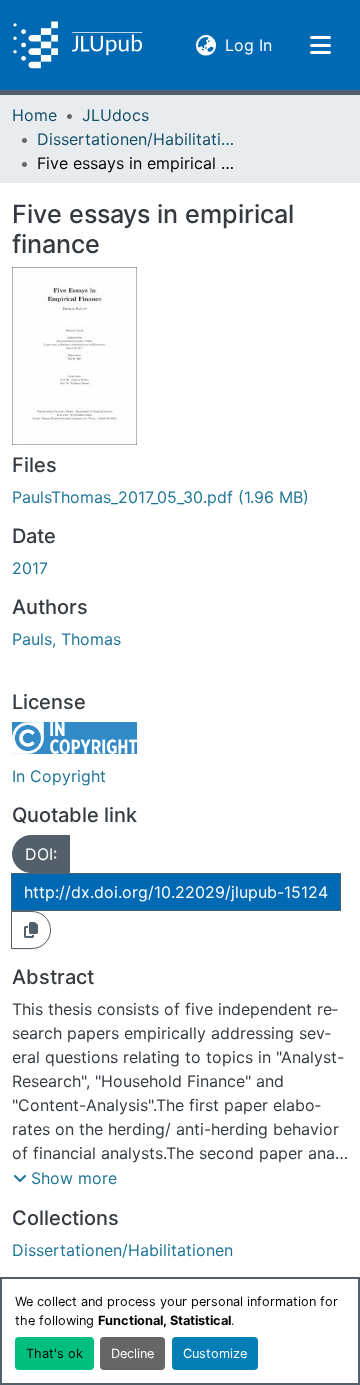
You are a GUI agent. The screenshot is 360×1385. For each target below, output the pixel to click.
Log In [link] (248, 44)
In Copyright (59, 776)
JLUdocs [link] (115, 115)
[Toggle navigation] (320, 45)
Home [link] (34, 115)
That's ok (54, 1353)
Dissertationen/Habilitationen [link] (137, 139)
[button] (77, 45)
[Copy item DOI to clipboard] (31, 930)
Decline (132, 1353)
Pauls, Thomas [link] (66, 639)
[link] (180, 497)
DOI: (41, 854)
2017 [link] (30, 568)
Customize (215, 1353)
